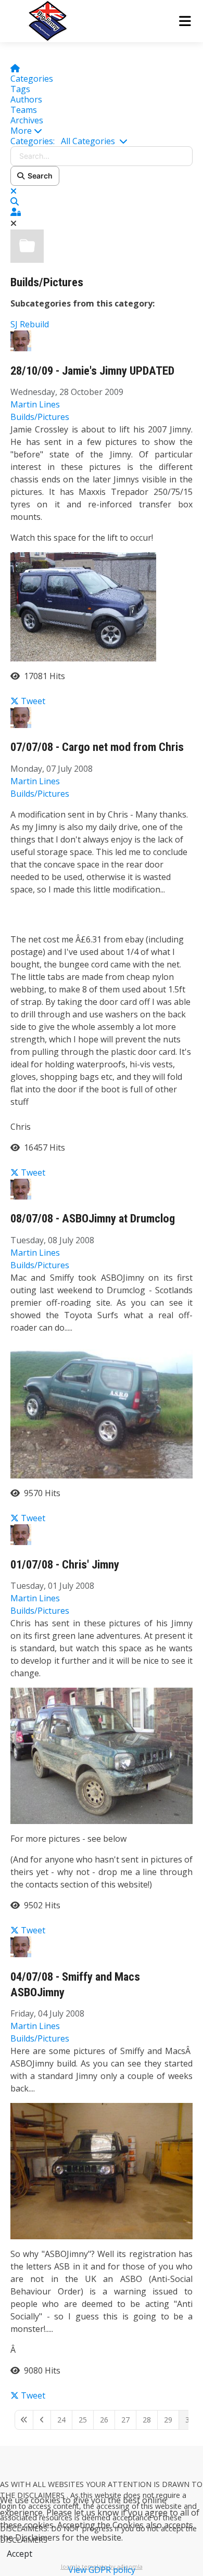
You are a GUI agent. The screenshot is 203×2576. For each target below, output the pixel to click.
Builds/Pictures (47, 282)
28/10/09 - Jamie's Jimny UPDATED (92, 371)
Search (39, 176)
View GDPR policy (102, 2570)
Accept (20, 2554)
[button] (102, 131)
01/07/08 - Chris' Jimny (65, 1565)
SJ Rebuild (30, 324)
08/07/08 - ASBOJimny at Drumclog (93, 1219)
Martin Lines (35, 404)
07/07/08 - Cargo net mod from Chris (97, 747)
